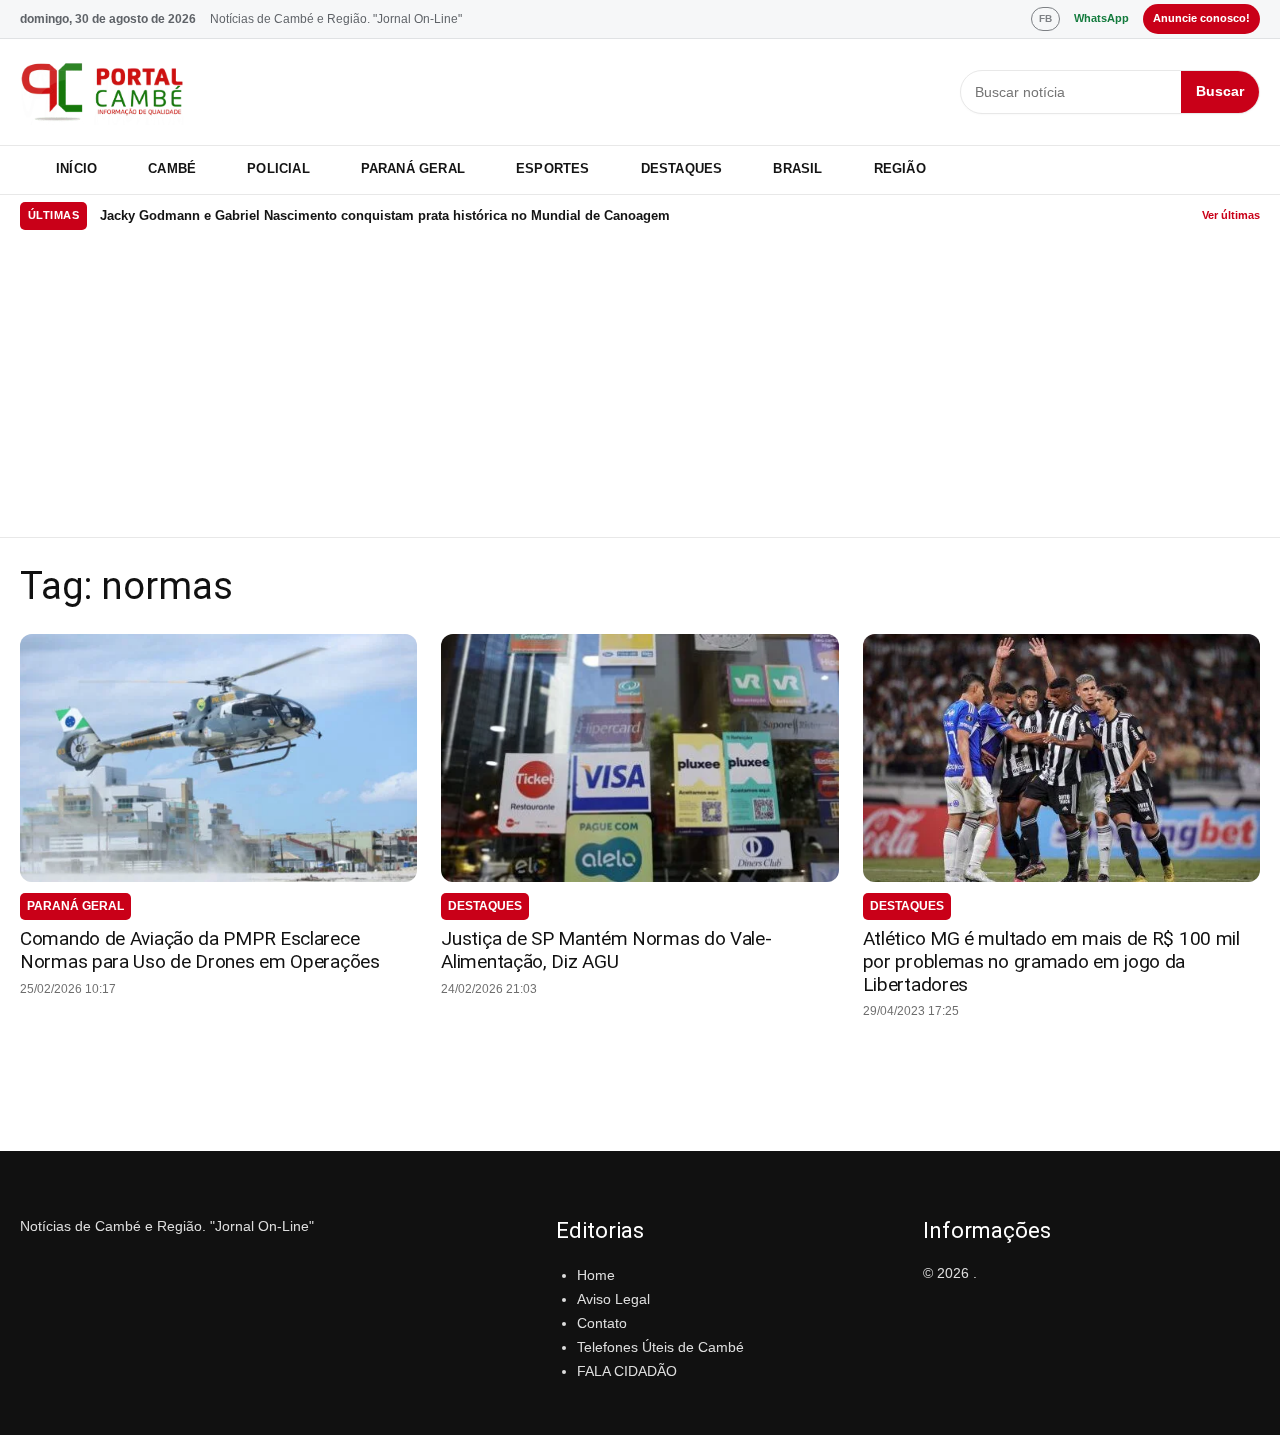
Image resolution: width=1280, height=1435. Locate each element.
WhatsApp (1101, 18)
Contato (602, 1323)
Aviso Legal (613, 1299)
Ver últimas (1231, 215)
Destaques (682, 168)
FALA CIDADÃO (627, 1371)
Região (900, 168)
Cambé (172, 168)
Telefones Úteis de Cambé (660, 1347)
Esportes (553, 168)
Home (596, 1275)
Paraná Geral (413, 168)
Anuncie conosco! (1201, 18)
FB (1045, 18)
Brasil (797, 168)
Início (76, 168)
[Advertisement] (640, 387)
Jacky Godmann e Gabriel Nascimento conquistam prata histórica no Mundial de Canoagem (385, 215)
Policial (278, 168)
